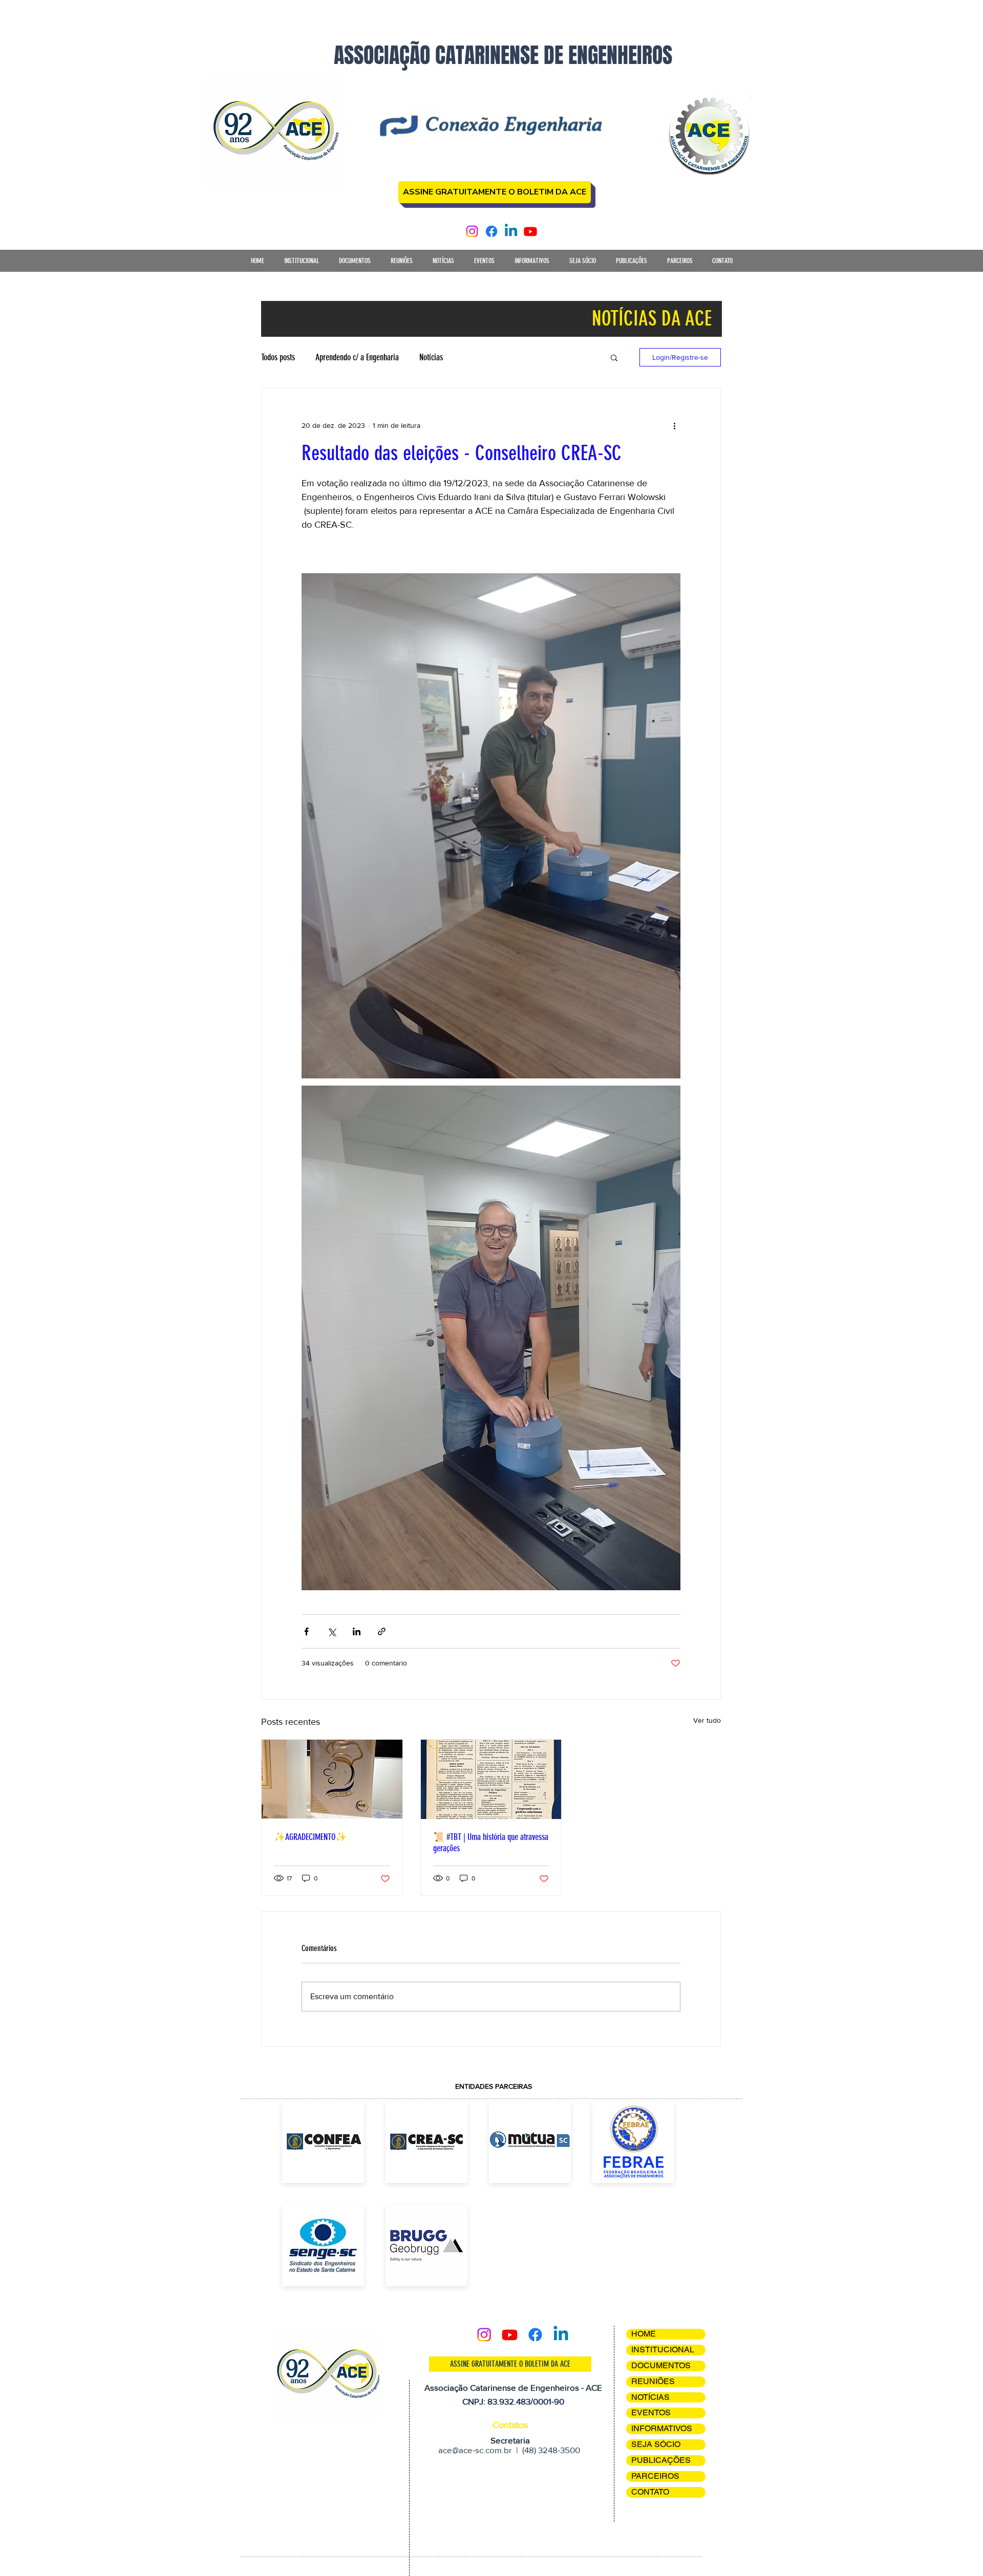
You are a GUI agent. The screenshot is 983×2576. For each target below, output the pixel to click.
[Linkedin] (511, 231)
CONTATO (650, 2492)
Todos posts (278, 357)
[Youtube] (530, 231)
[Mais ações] (674, 425)
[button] (301, 264)
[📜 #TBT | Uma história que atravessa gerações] (491, 1779)
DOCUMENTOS (661, 2365)
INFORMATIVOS (662, 2428)
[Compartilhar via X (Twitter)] (332, 1631)
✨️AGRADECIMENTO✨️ (310, 1837)
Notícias (431, 357)
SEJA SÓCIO (656, 2444)
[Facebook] (491, 231)
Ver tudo (707, 1720)
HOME (644, 2334)
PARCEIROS (655, 2476)
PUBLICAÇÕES (661, 2460)
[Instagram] (472, 231)
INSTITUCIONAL (663, 2350)
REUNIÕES (653, 2381)
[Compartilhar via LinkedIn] (357, 1631)
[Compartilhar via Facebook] (306, 1631)
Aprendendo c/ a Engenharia (357, 357)
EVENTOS (651, 2412)
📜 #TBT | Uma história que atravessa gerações (491, 1843)
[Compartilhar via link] (382, 1631)
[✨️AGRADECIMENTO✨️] (332, 1779)
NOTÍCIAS (650, 2397)
